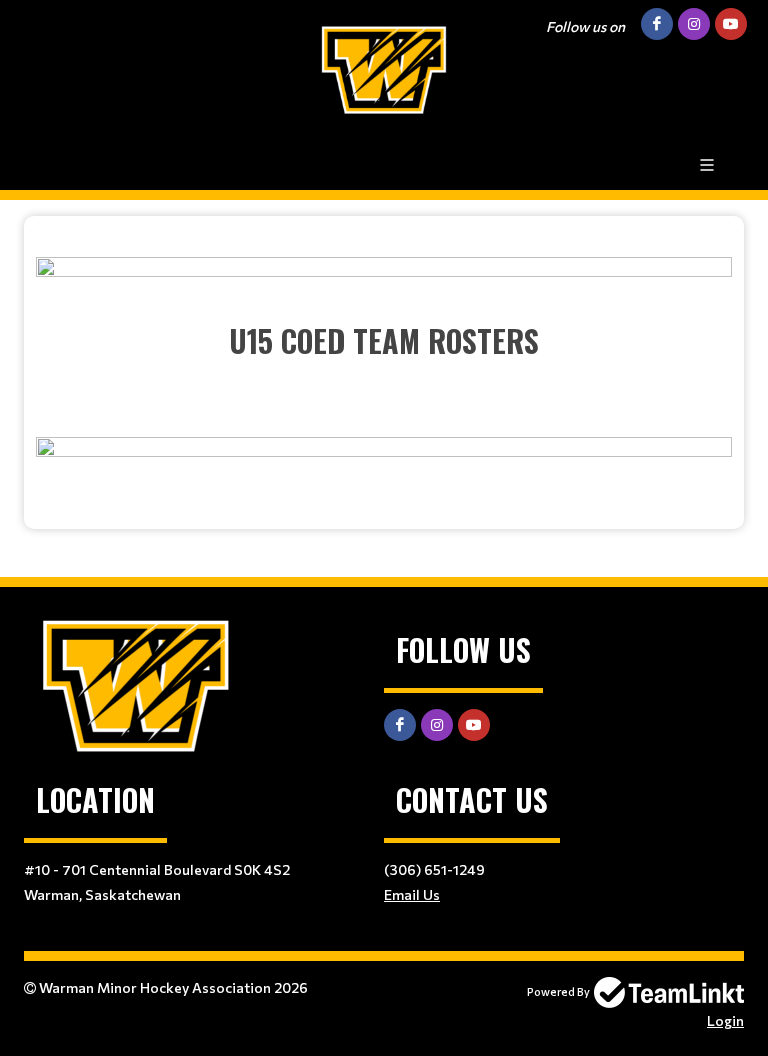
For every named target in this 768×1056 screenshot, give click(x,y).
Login (725, 1020)
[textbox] (384, 365)
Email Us (412, 894)
